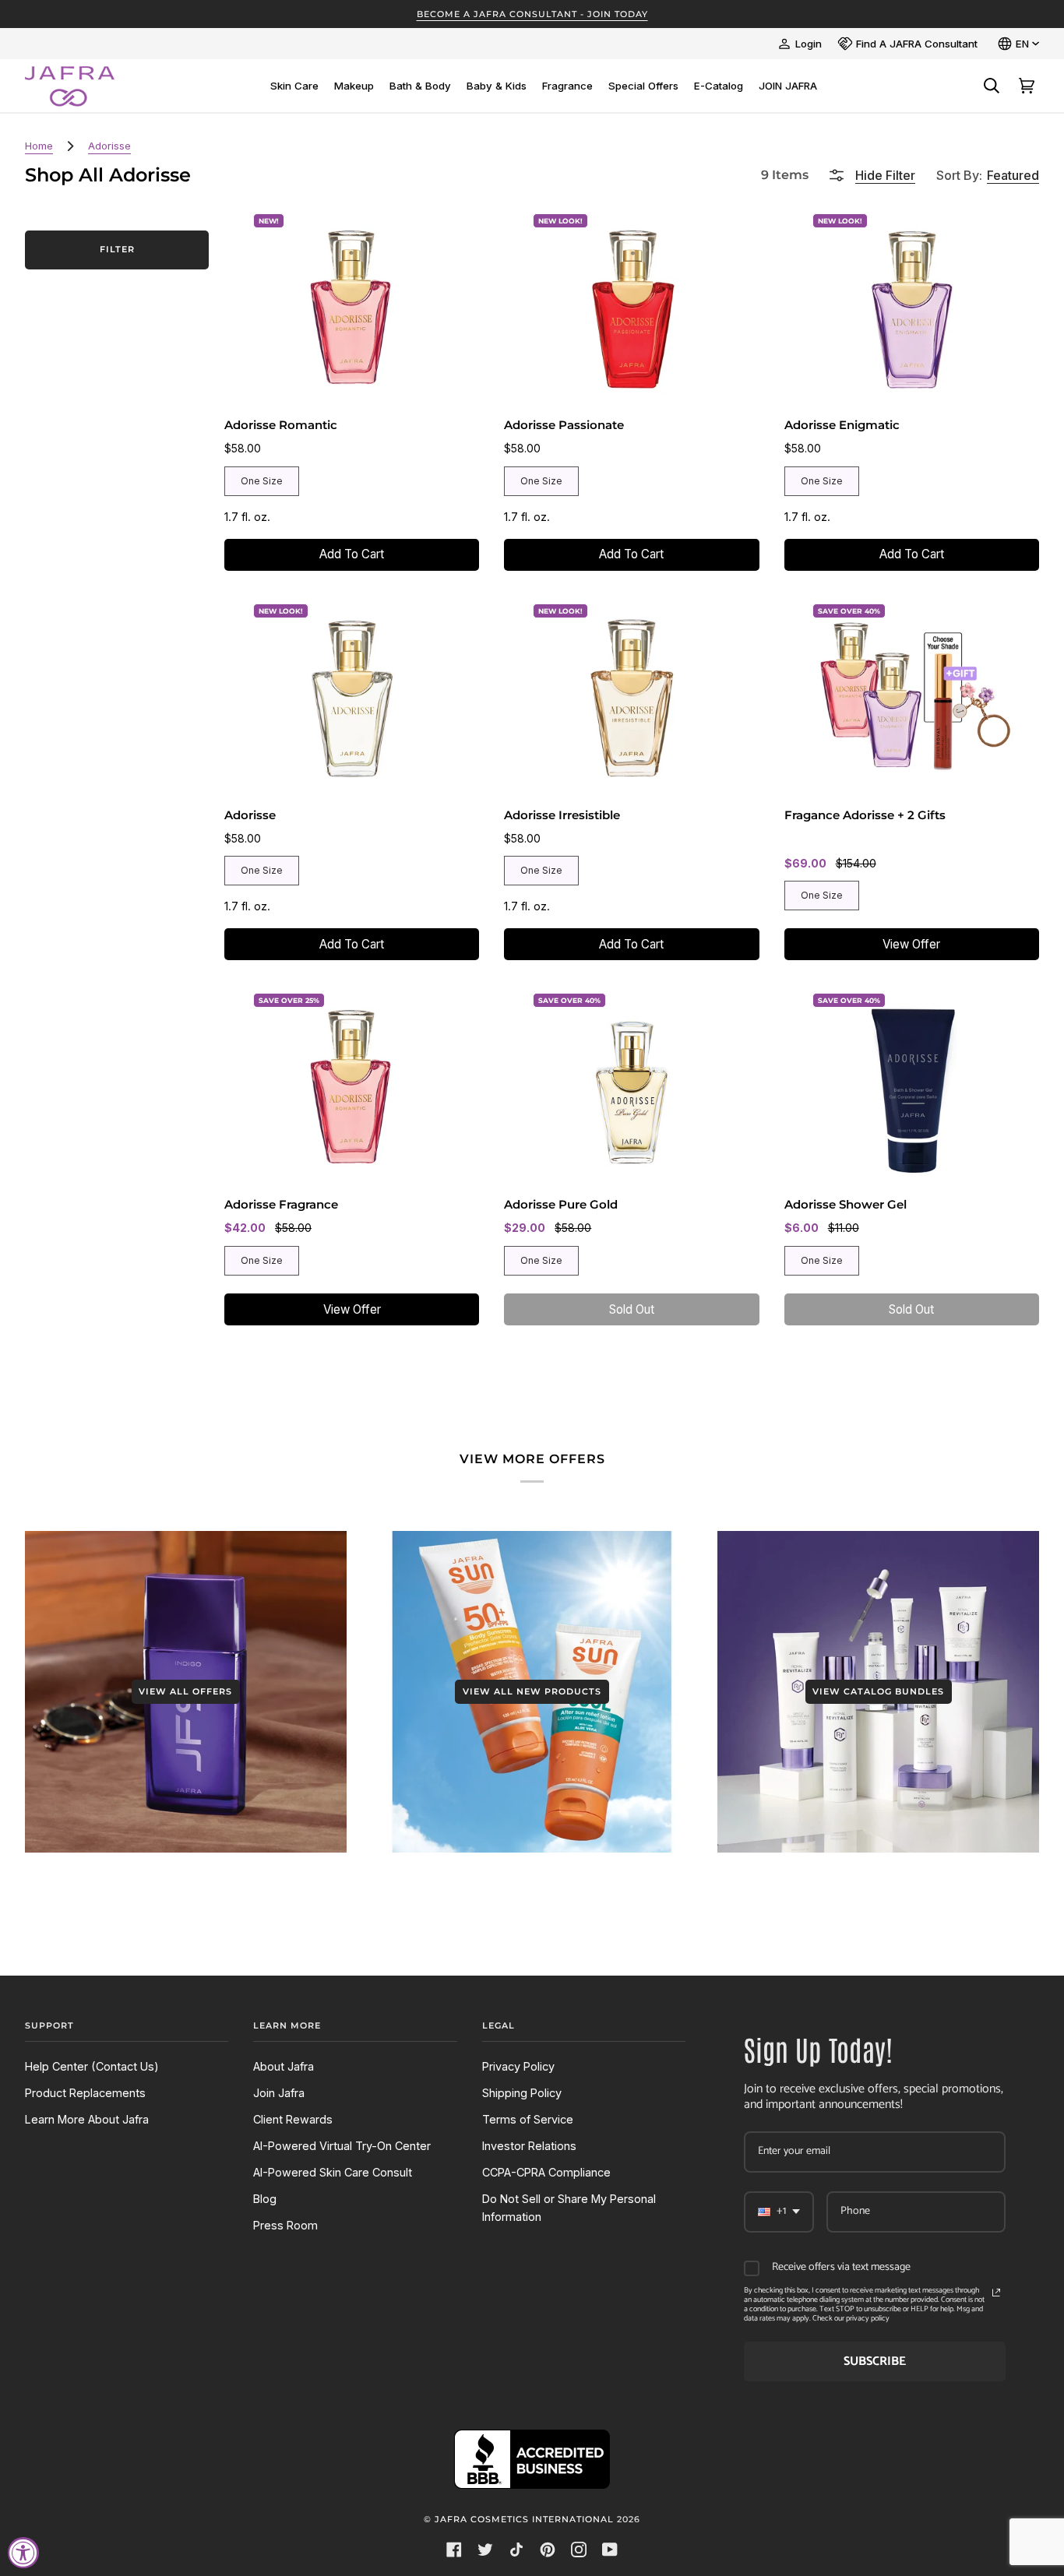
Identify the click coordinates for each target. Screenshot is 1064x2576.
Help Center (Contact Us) (92, 2066)
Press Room (285, 2225)
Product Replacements (85, 2093)
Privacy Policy (518, 2066)
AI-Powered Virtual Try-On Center (342, 2146)
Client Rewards (293, 2119)
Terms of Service (528, 2119)
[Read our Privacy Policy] (996, 2293)
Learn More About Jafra (87, 2119)
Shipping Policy (522, 2093)
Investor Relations (529, 2146)
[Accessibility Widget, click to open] (23, 2553)
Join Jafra (279, 2093)
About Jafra (284, 2066)
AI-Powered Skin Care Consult (333, 2172)
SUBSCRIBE (875, 2361)
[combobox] (779, 2212)
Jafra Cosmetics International (524, 2519)
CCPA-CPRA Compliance (546, 2172)
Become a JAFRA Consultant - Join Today (532, 14)
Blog (265, 2199)
